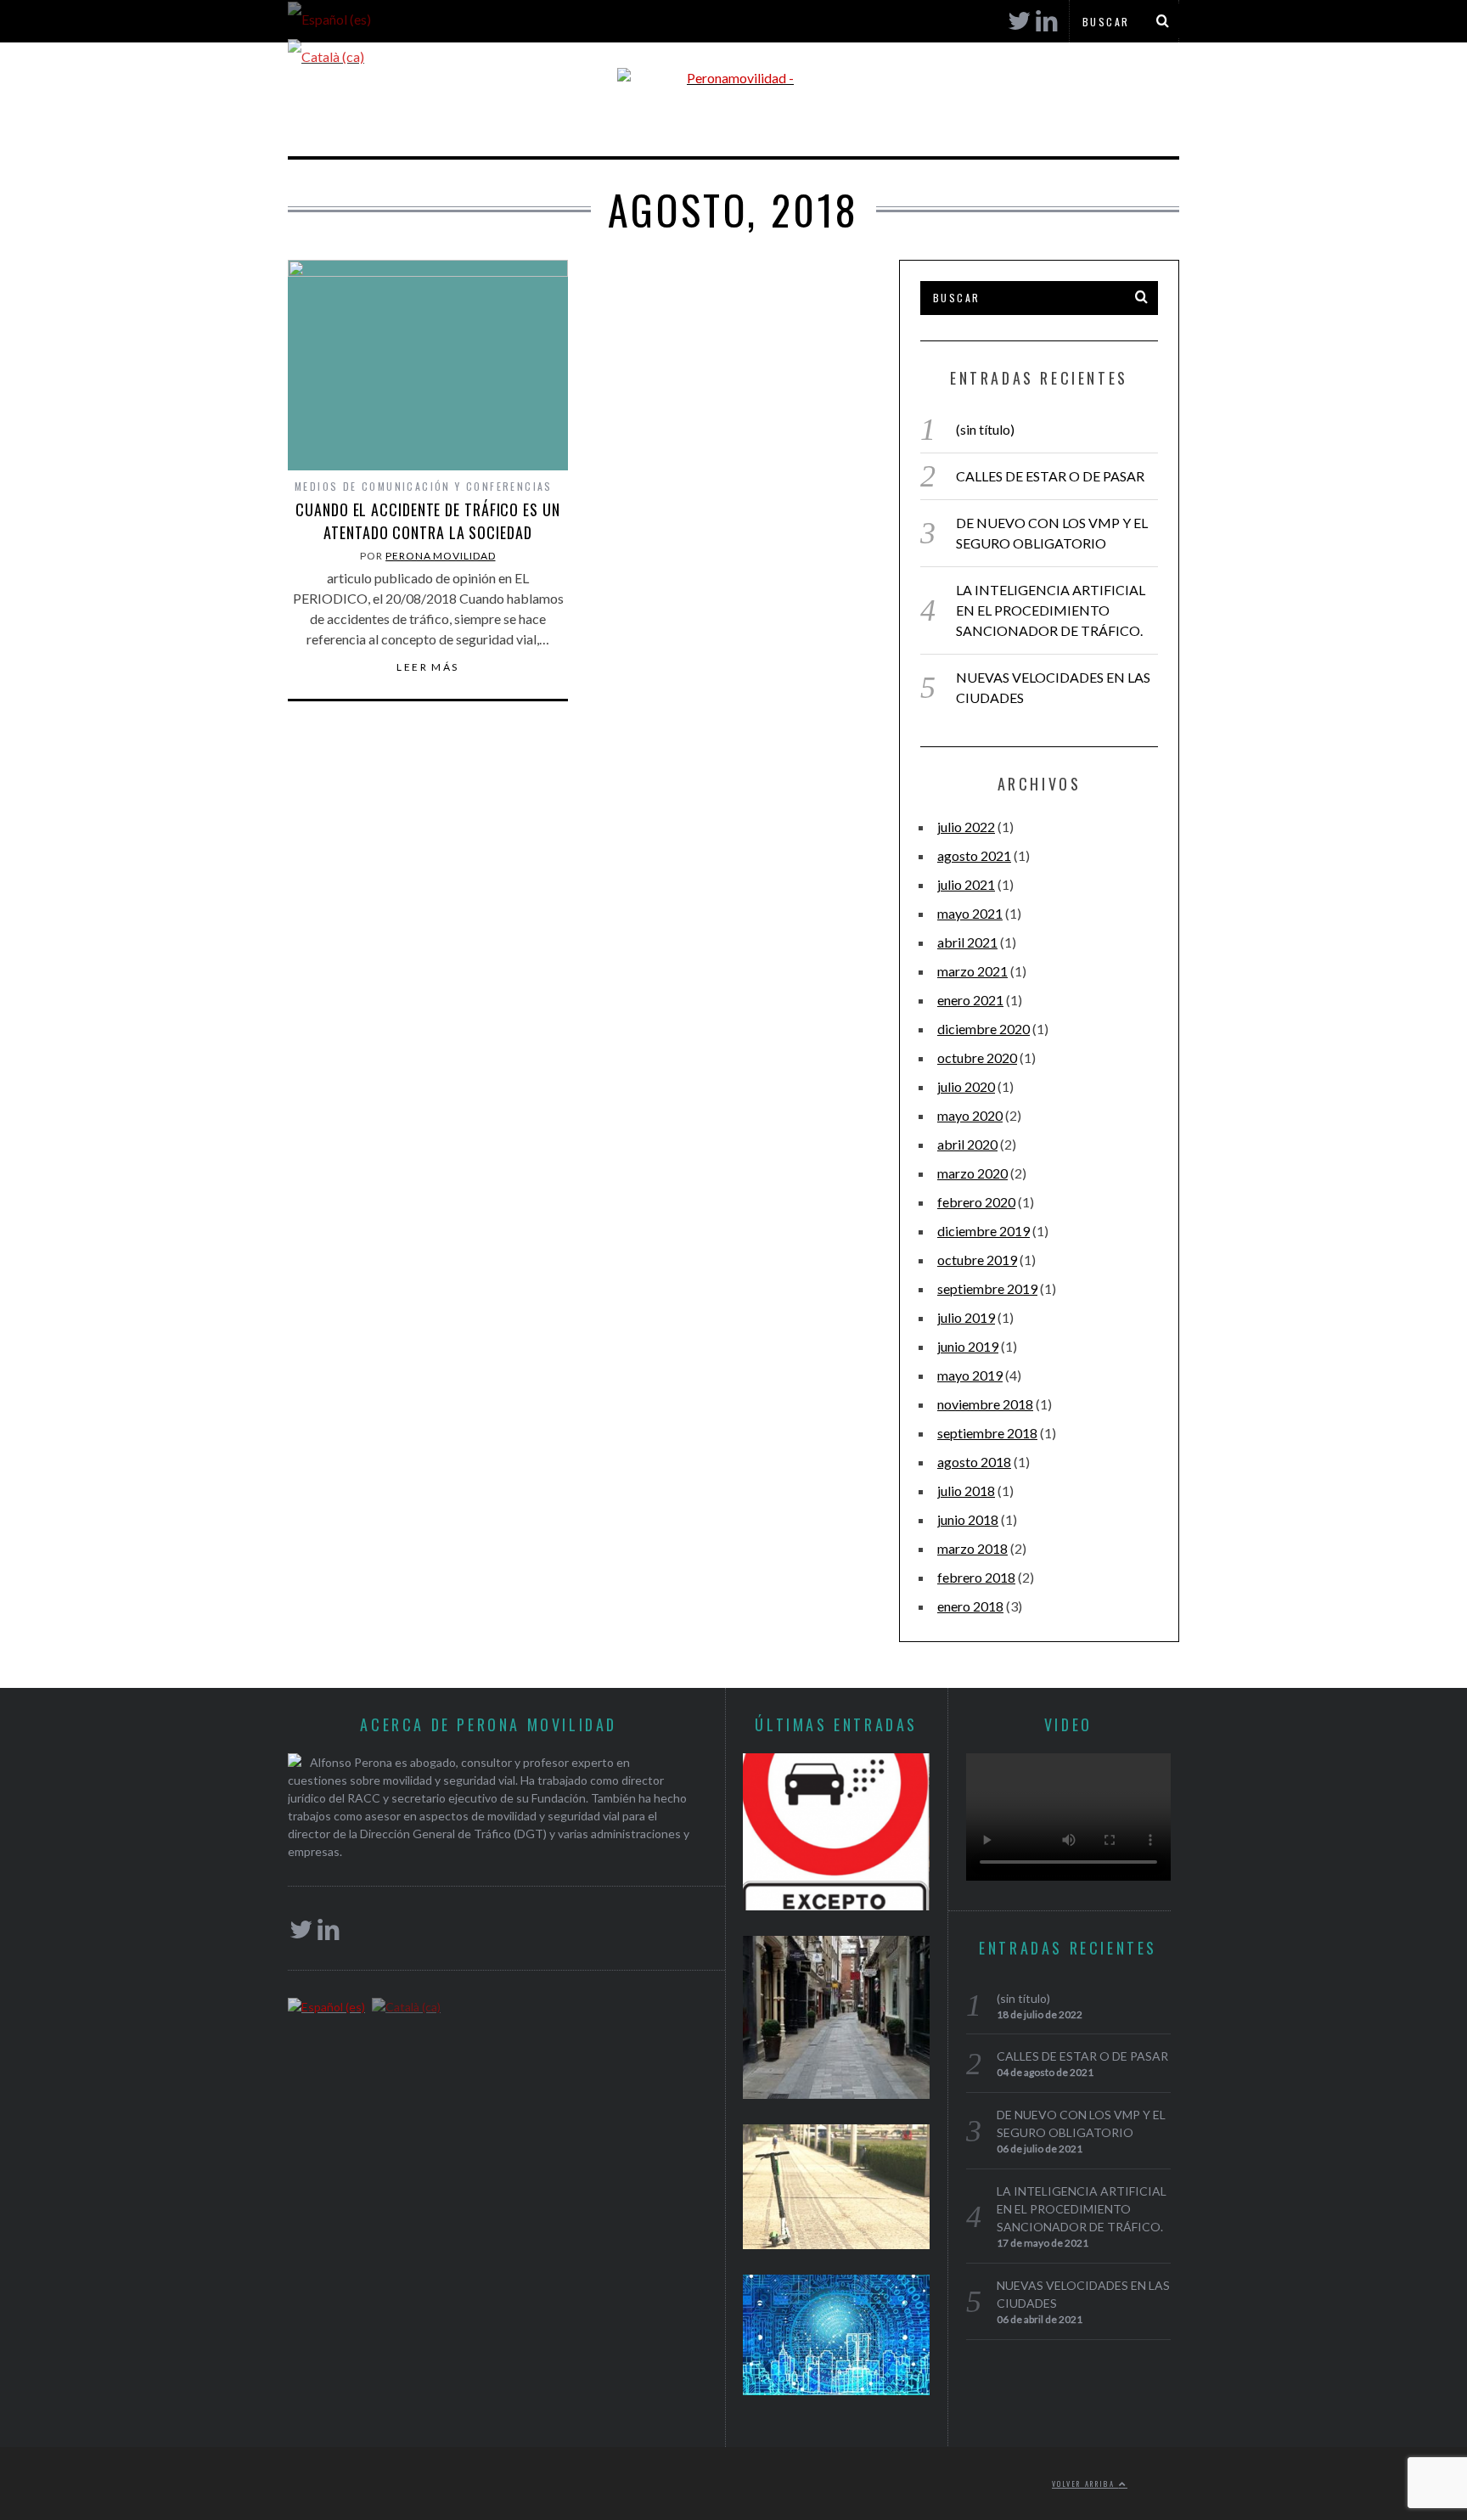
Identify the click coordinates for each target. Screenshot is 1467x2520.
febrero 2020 (976, 1202)
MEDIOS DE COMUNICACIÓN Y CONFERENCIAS (424, 486)
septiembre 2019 (987, 1288)
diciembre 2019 (984, 1231)
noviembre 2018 (985, 1404)
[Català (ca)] (326, 55)
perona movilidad (440, 556)
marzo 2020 (972, 1173)
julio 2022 (966, 827)
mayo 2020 (970, 1115)
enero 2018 (970, 1606)
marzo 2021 (972, 971)
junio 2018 (968, 1519)
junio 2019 (968, 1346)
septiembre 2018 (987, 1433)
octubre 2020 (977, 1057)
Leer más (427, 667)
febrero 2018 (976, 1577)
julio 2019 (966, 1317)
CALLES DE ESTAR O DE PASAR (1050, 476)
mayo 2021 (970, 913)
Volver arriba (1085, 2483)
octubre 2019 (977, 1260)
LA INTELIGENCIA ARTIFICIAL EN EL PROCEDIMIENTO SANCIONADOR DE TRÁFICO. (1051, 610)
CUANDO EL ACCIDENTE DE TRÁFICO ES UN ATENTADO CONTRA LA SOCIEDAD (427, 521)
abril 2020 (967, 1144)
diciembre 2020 (984, 1029)
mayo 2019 (970, 1375)
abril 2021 (967, 942)
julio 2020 (966, 1086)
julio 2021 (966, 884)
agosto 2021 (974, 855)
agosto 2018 (974, 1462)
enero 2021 (970, 1000)
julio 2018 (966, 1491)
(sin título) (985, 429)
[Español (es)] (329, 17)
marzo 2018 (972, 1548)
